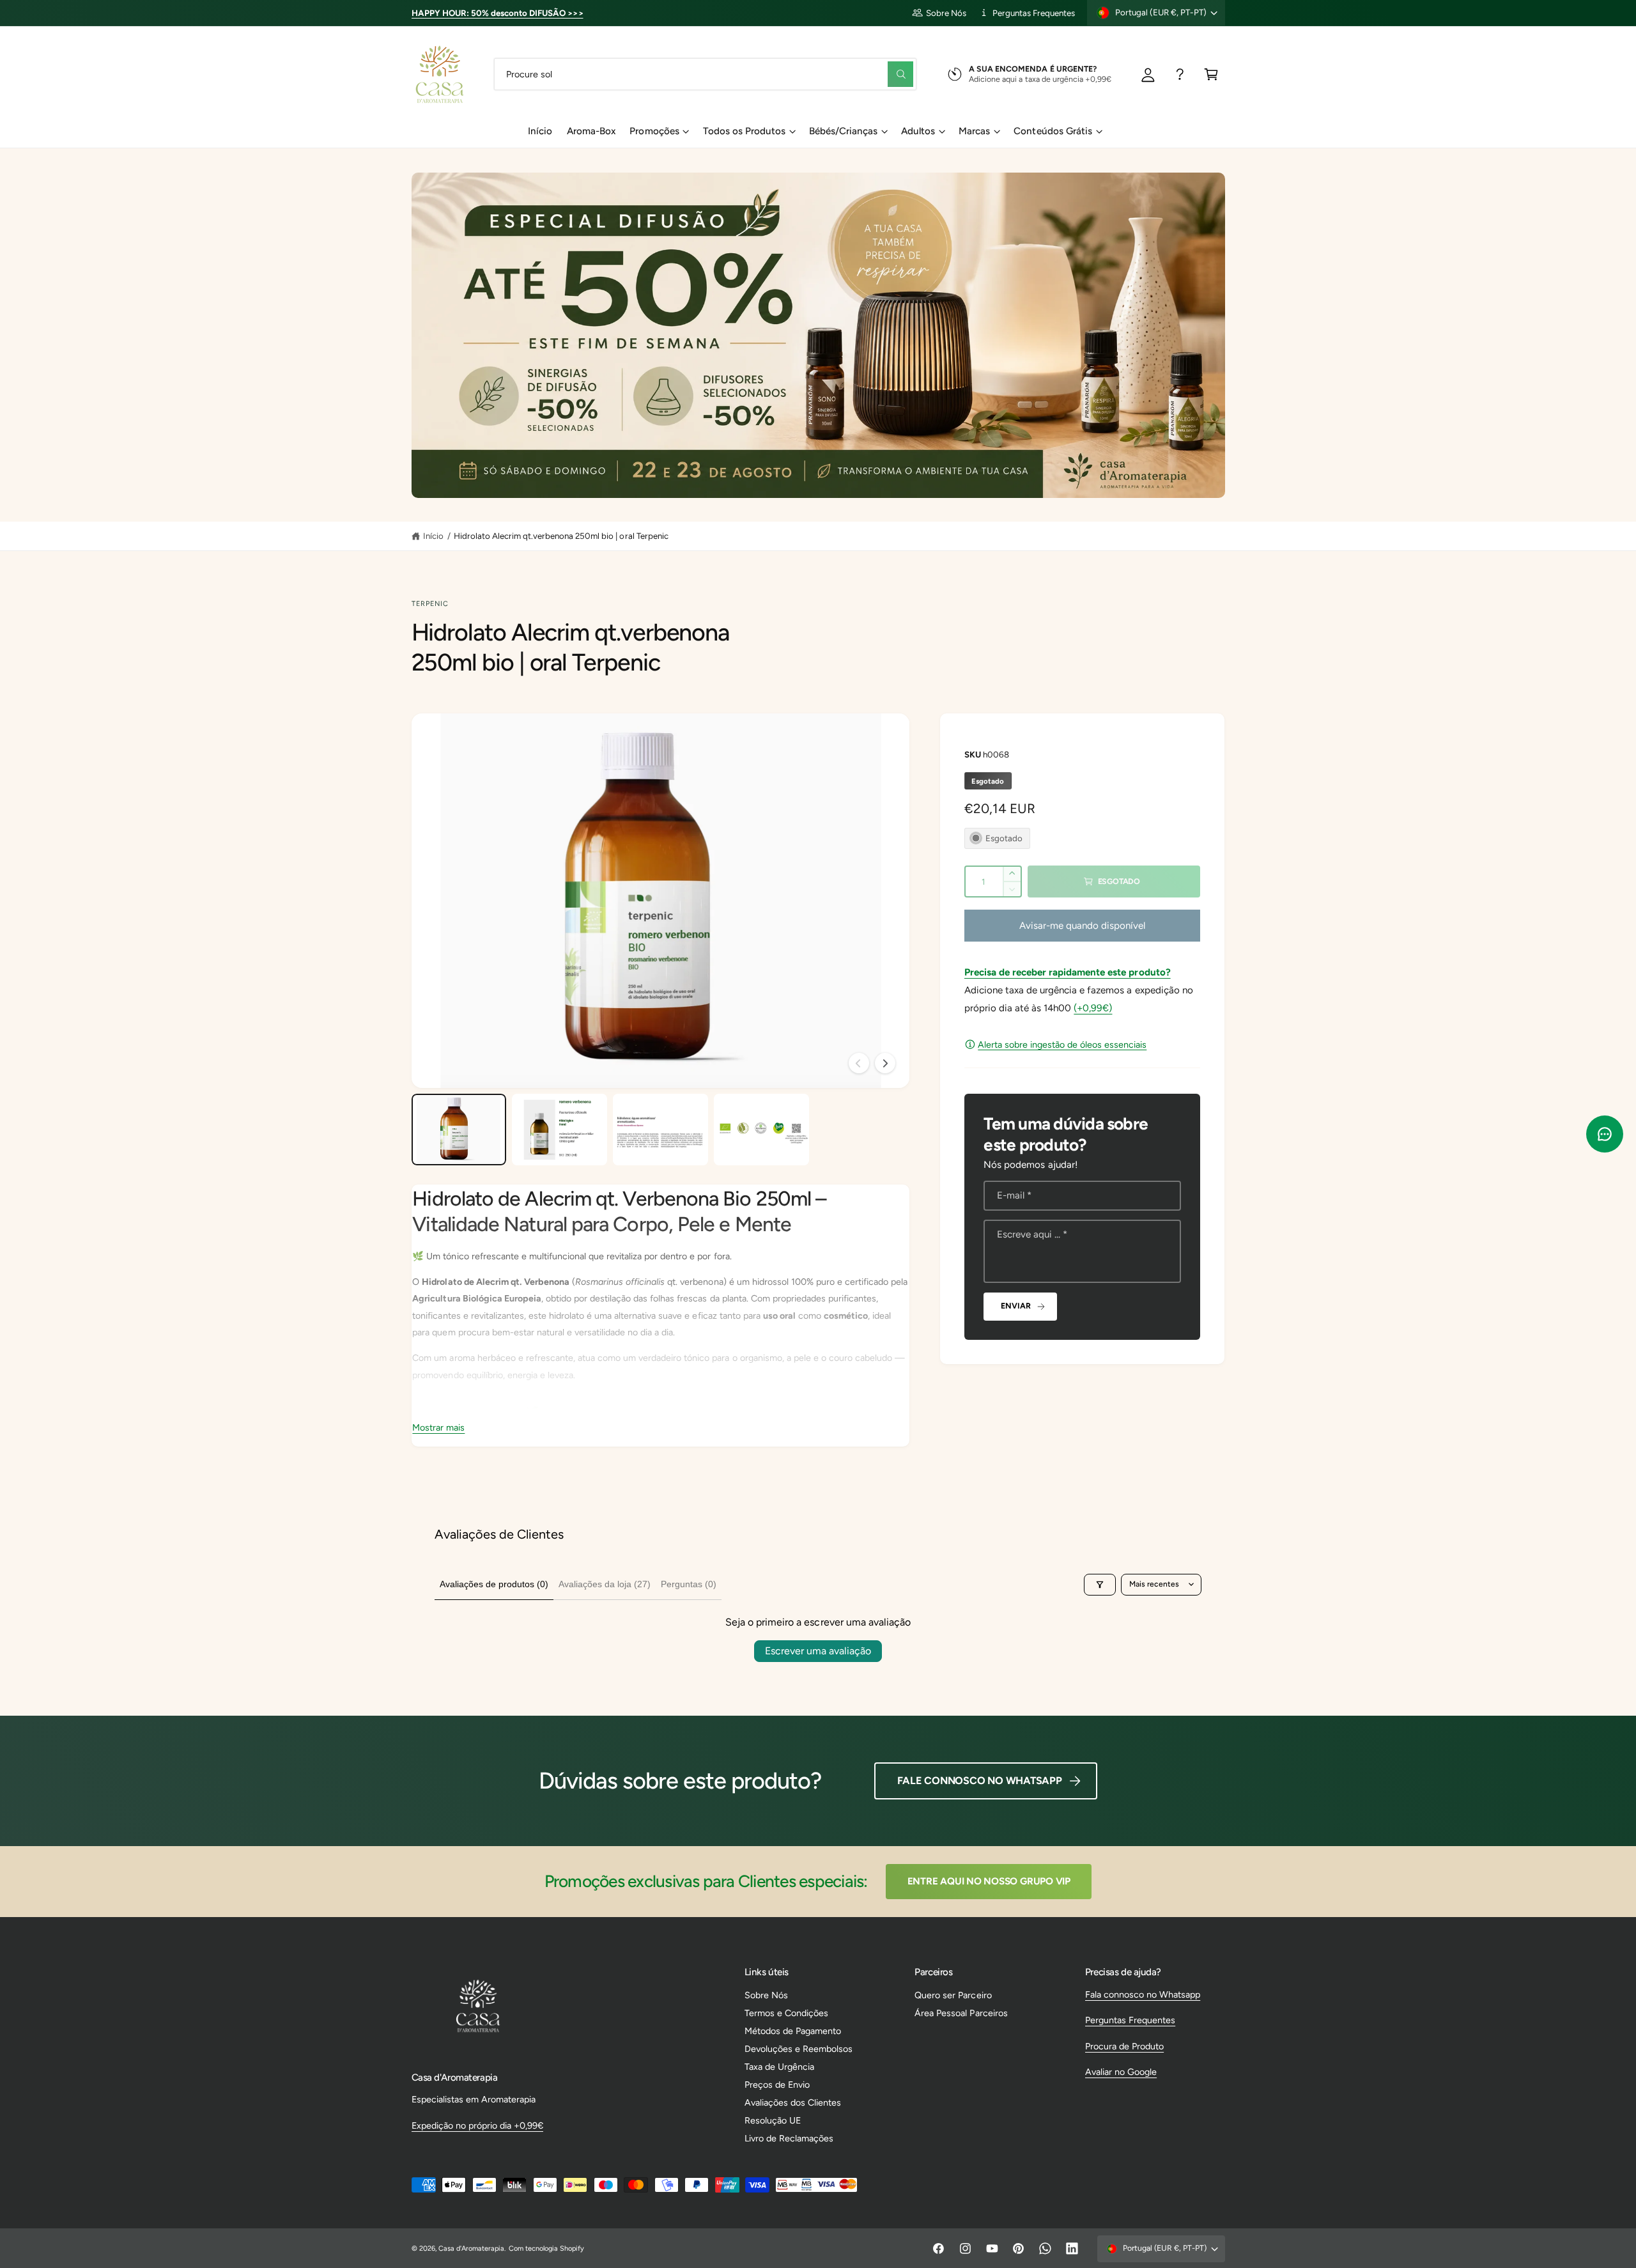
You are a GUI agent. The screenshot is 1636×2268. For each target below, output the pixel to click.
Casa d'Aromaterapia (471, 2249)
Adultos (918, 131)
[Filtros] (1100, 1585)
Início (433, 536)
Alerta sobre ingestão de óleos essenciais (1062, 1045)
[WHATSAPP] (1180, 74)
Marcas (974, 131)
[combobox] (705, 74)
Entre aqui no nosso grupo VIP (989, 1881)
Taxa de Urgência (779, 2067)
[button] (1211, 74)
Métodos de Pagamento (793, 2031)
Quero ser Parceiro (953, 1995)
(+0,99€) (1093, 1008)
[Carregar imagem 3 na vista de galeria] (660, 1130)
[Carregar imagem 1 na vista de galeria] (459, 1130)
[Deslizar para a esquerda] (859, 1063)
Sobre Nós (946, 13)
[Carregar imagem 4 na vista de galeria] (761, 1130)
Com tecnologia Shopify (546, 2249)
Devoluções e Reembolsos (799, 2049)
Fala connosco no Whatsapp (1143, 1994)
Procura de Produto (1124, 2046)
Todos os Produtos (744, 131)
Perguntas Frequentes (1034, 13)
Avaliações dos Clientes (793, 2102)
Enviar (1015, 1306)
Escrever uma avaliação (818, 1651)
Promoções (654, 131)
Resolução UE (773, 2120)
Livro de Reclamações (789, 2138)
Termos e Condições (786, 2013)
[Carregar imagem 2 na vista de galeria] (559, 1130)
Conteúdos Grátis (1053, 131)
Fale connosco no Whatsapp (980, 1781)
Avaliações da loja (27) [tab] (605, 1584)
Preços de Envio (777, 2085)
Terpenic (430, 604)
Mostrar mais (438, 1427)
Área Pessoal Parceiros (961, 2013)
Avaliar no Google (1121, 2072)
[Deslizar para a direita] (885, 1063)
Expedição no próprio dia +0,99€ (477, 2125)
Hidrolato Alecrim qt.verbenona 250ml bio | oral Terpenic (561, 536)
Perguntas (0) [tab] (689, 1584)
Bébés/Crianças (843, 131)
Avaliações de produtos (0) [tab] (494, 1584)
